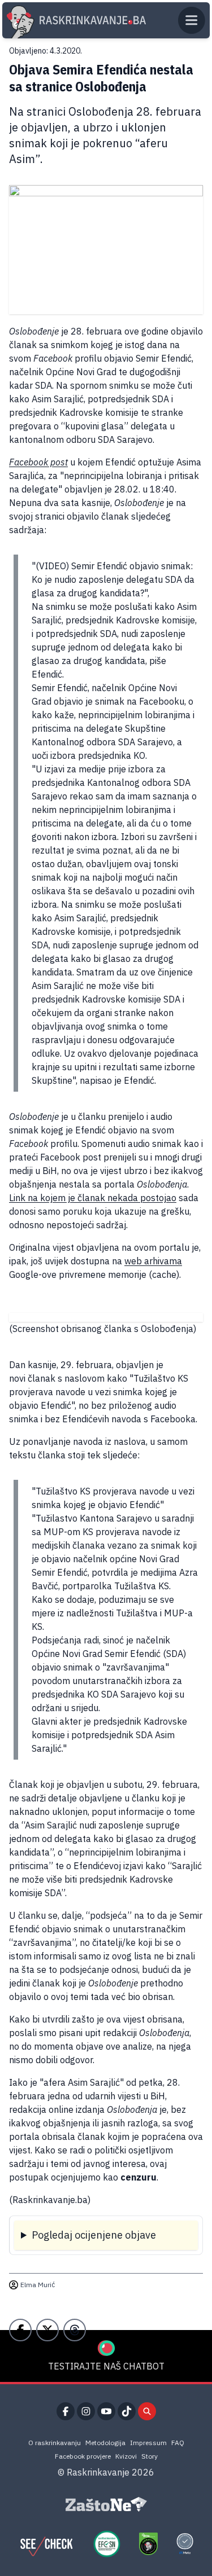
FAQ (178, 2443)
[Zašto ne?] (106, 2504)
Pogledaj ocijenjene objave (94, 2235)
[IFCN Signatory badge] (148, 2544)
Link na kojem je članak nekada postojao (93, 1198)
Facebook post (38, 462)
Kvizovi (126, 2456)
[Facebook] (66, 2411)
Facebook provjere (83, 2456)
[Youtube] (106, 2411)
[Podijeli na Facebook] (20, 2330)
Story (150, 2456)
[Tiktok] (127, 2411)
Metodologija (105, 2443)
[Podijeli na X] (47, 2330)
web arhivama (153, 1261)
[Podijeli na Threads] (75, 2330)
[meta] (185, 2544)
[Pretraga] (147, 2411)
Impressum (148, 2443)
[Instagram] (86, 2411)
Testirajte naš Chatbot (106, 2366)
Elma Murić (38, 2285)
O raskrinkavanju (55, 2443)
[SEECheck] (46, 2544)
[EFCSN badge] (107, 2544)
